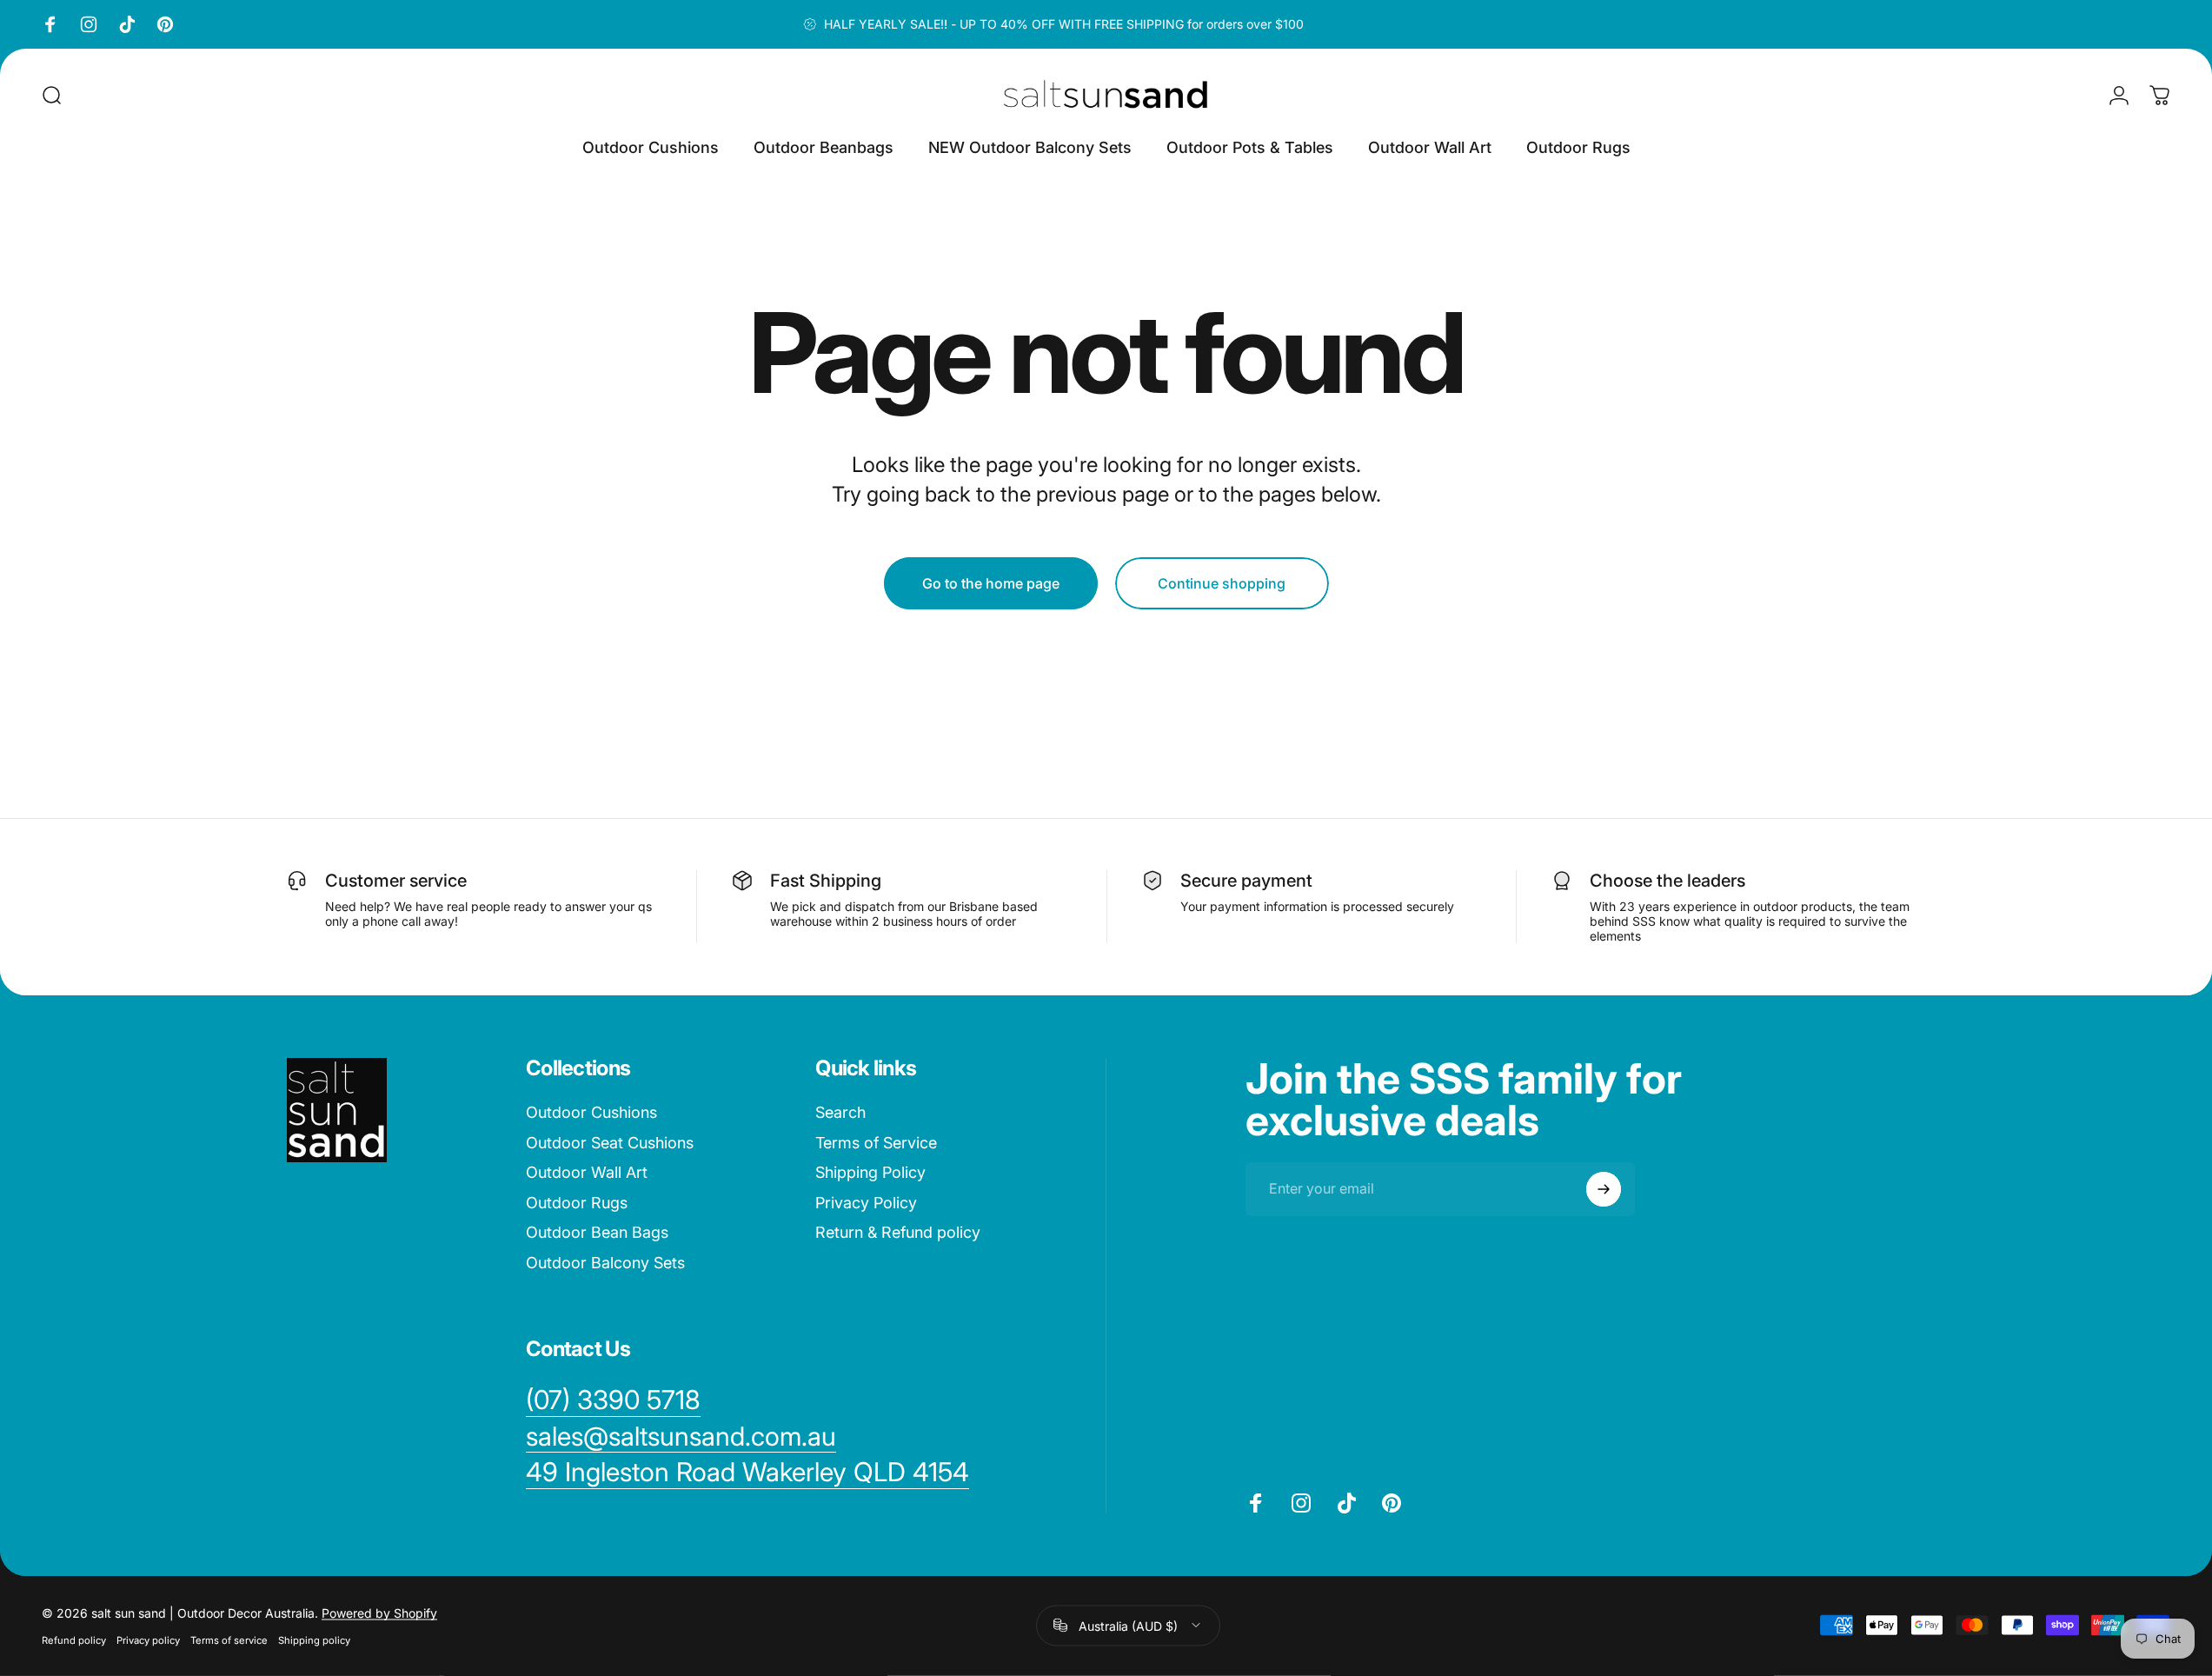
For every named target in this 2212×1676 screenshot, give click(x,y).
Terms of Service (876, 1143)
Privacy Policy (866, 1203)
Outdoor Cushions (591, 1112)
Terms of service (229, 1639)
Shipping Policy (870, 1172)
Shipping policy (314, 1639)
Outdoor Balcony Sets (605, 1263)
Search (840, 1112)
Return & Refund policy (898, 1232)
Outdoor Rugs (577, 1203)
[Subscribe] (1604, 1189)
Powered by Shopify (379, 1612)
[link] (747, 1473)
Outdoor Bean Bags (597, 1232)
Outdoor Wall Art (587, 1172)
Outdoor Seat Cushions (610, 1143)
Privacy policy (148, 1639)
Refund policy (74, 1639)
